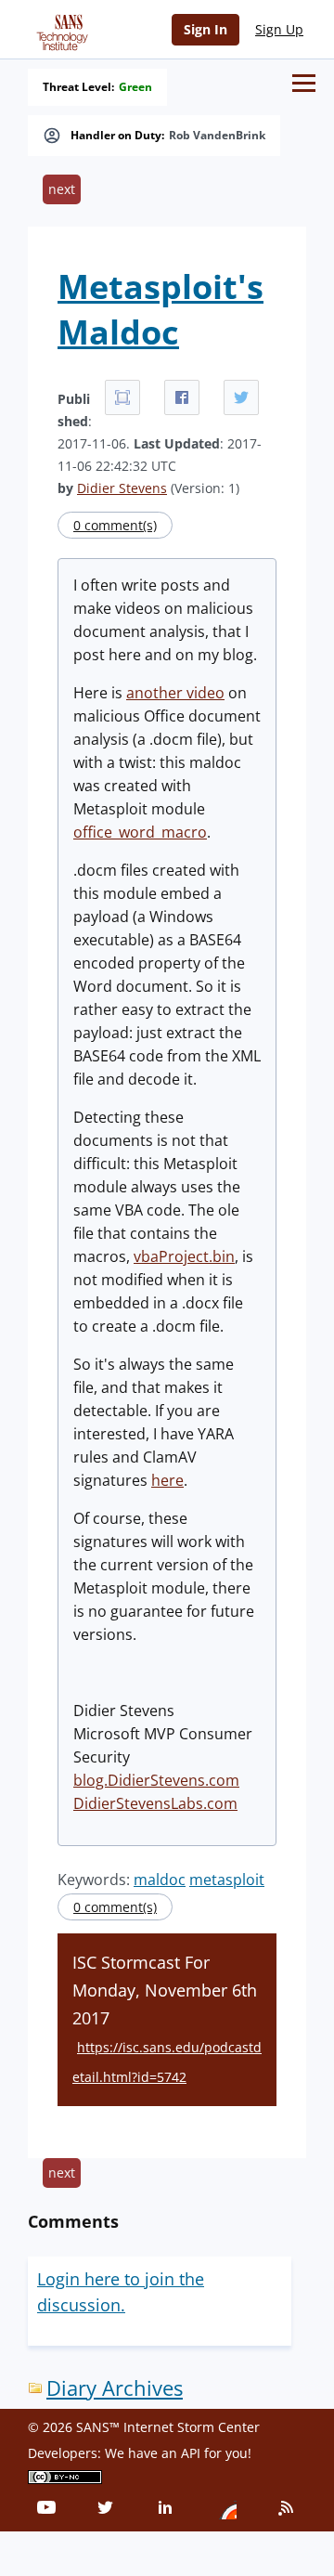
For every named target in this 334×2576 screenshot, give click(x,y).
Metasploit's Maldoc (161, 309)
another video (175, 693)
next (62, 189)
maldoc (160, 1880)
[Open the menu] (304, 83)
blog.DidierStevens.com (156, 1780)
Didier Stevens (122, 488)
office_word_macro (140, 832)
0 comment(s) (115, 525)
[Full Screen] (122, 397)
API (191, 2453)
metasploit (227, 1880)
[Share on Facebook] (182, 397)
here (167, 1480)
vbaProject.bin (184, 1256)
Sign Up (279, 29)
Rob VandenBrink (217, 136)
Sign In (206, 29)
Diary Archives (115, 2388)
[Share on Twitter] (241, 397)
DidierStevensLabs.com (155, 1803)
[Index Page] (59, 29)
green (135, 87)
